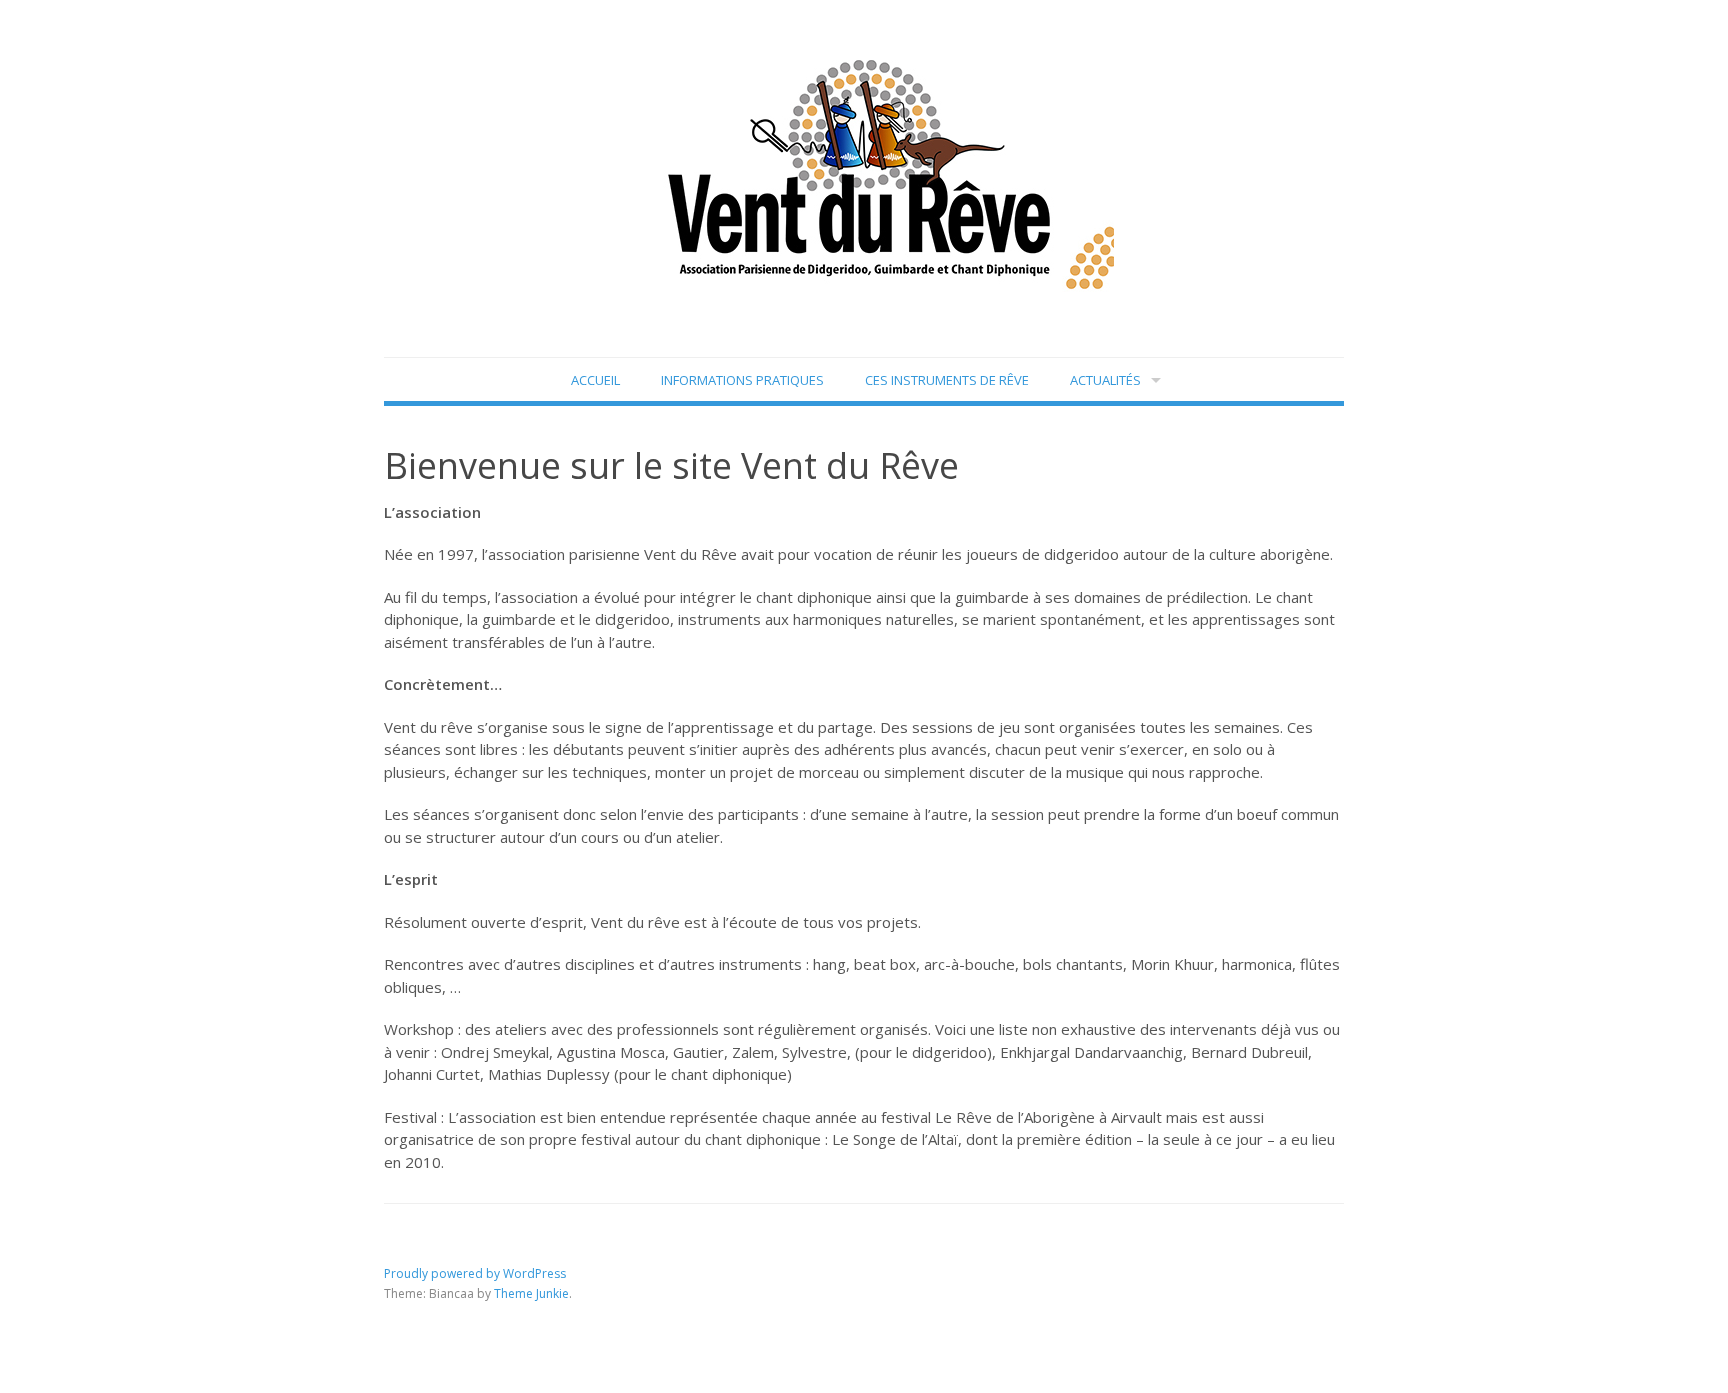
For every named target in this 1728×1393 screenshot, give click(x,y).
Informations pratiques (742, 380)
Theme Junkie (531, 1293)
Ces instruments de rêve (947, 380)
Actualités (1105, 380)
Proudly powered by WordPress (475, 1273)
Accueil (595, 380)
